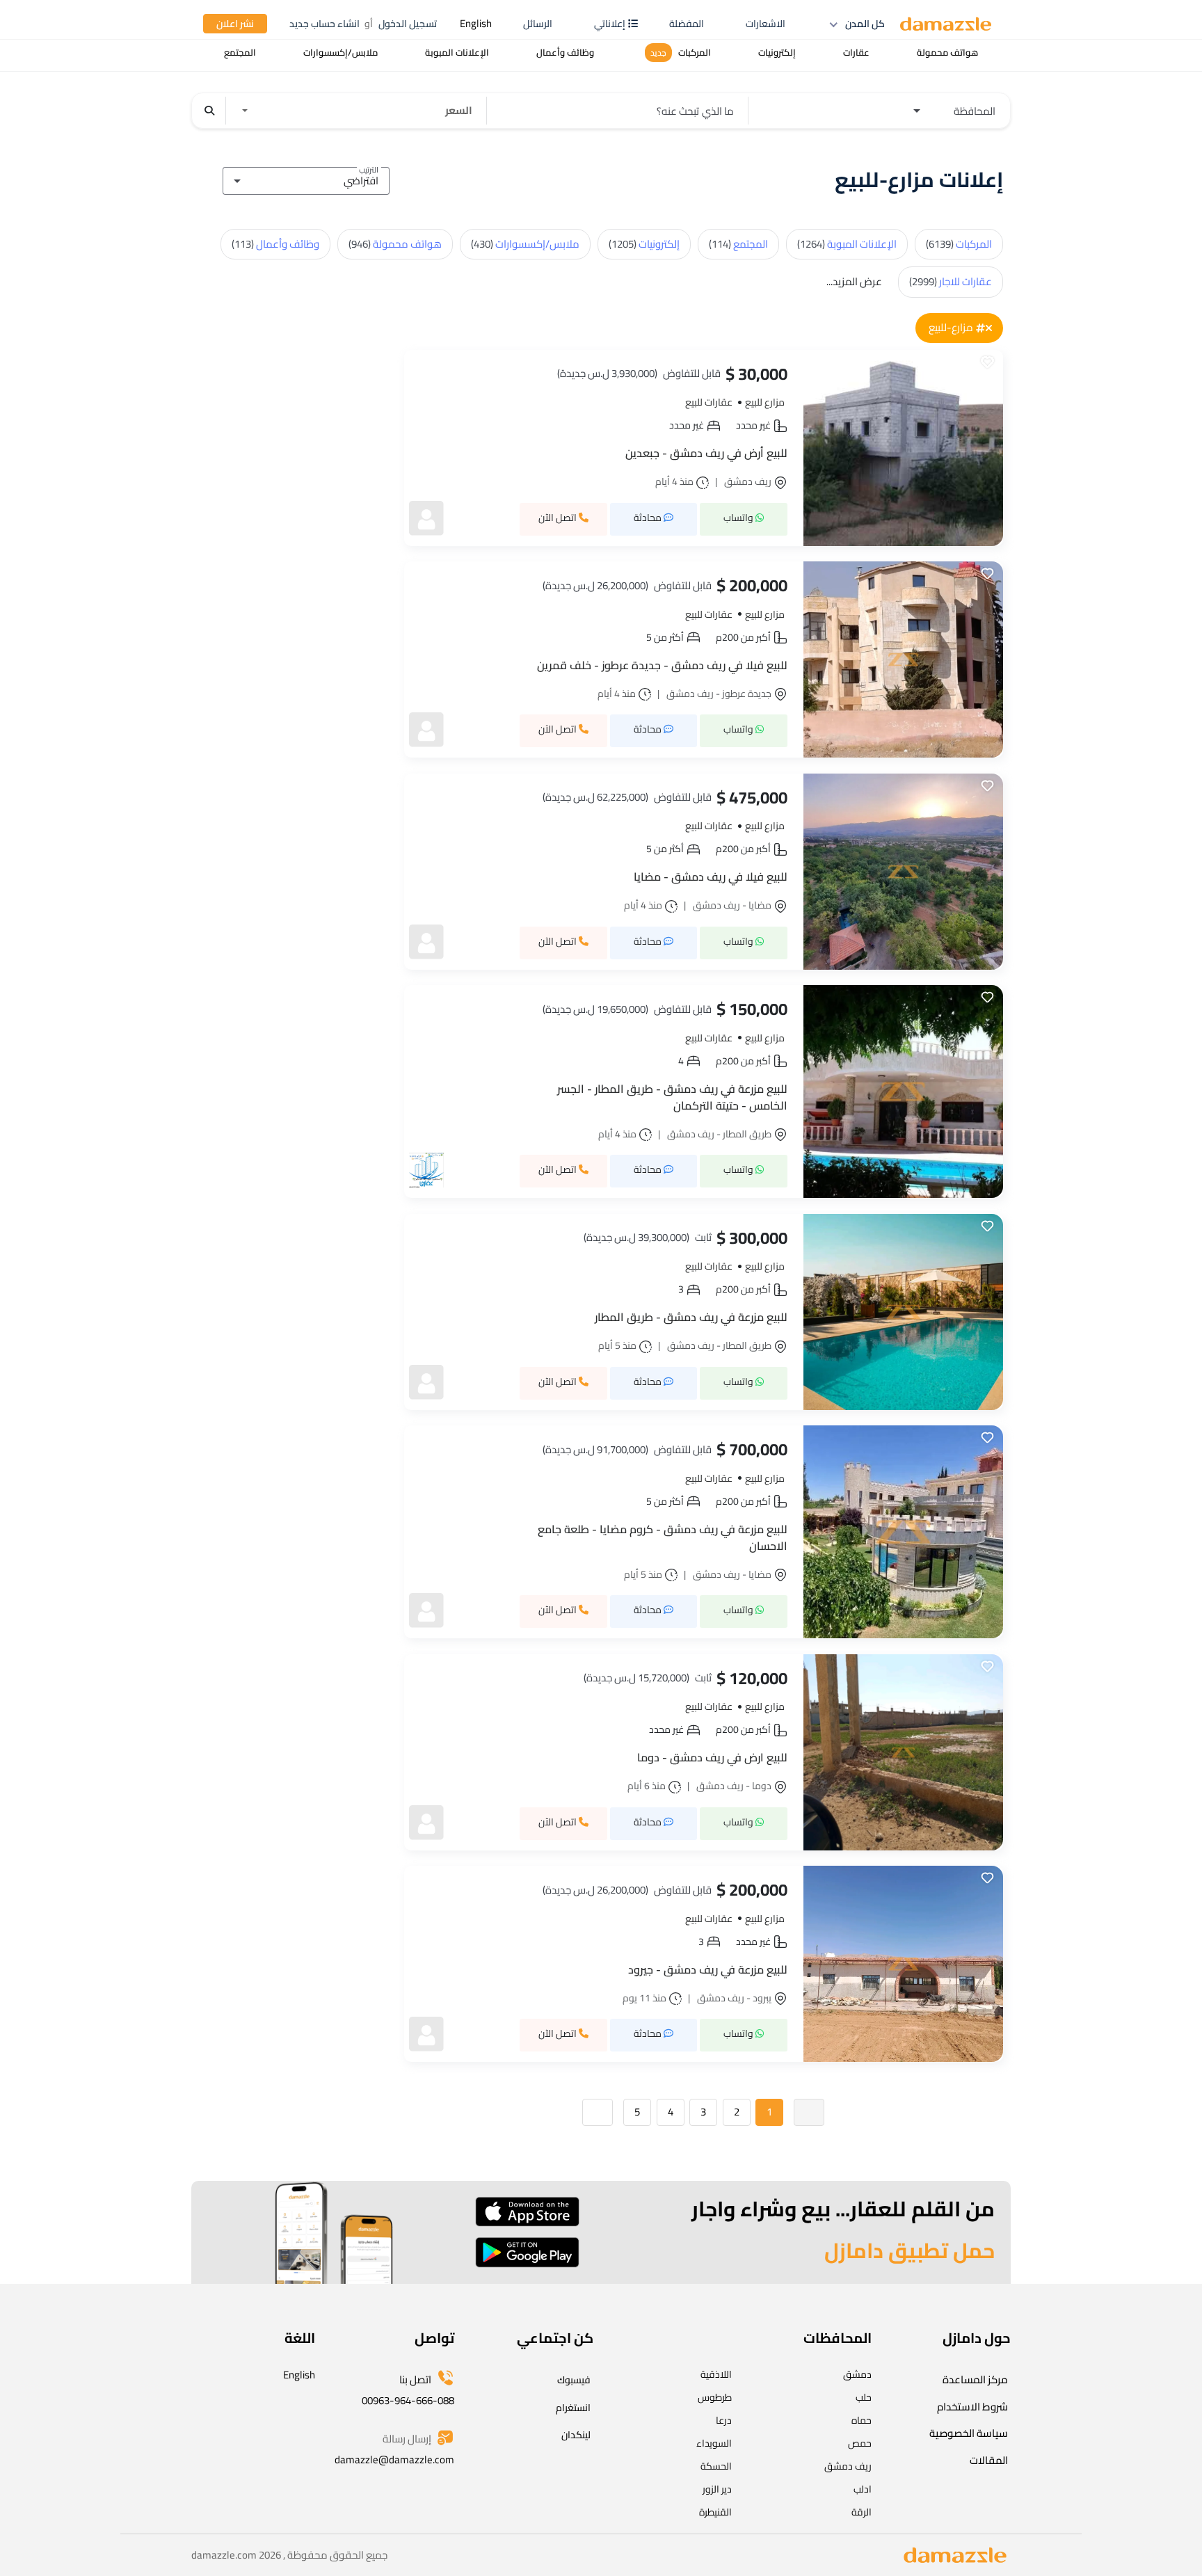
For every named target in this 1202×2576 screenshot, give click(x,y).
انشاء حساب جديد (324, 24)
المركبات (959, 244)
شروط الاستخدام (972, 2407)
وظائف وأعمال (275, 244)
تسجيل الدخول (408, 24)
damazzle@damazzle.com (394, 2459)
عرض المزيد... (854, 281)
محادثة (649, 518)
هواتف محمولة (395, 244)
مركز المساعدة (975, 2379)
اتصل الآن (559, 518)
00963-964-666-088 (408, 2400)
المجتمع (738, 244)
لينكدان (576, 2435)
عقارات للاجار (951, 281)
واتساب (739, 518)
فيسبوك (574, 2380)
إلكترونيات (644, 244)
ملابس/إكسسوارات (525, 244)
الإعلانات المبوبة (847, 244)
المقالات (989, 2460)
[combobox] (306, 179)
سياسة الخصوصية (969, 2433)
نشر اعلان (235, 24)
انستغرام (573, 2408)
